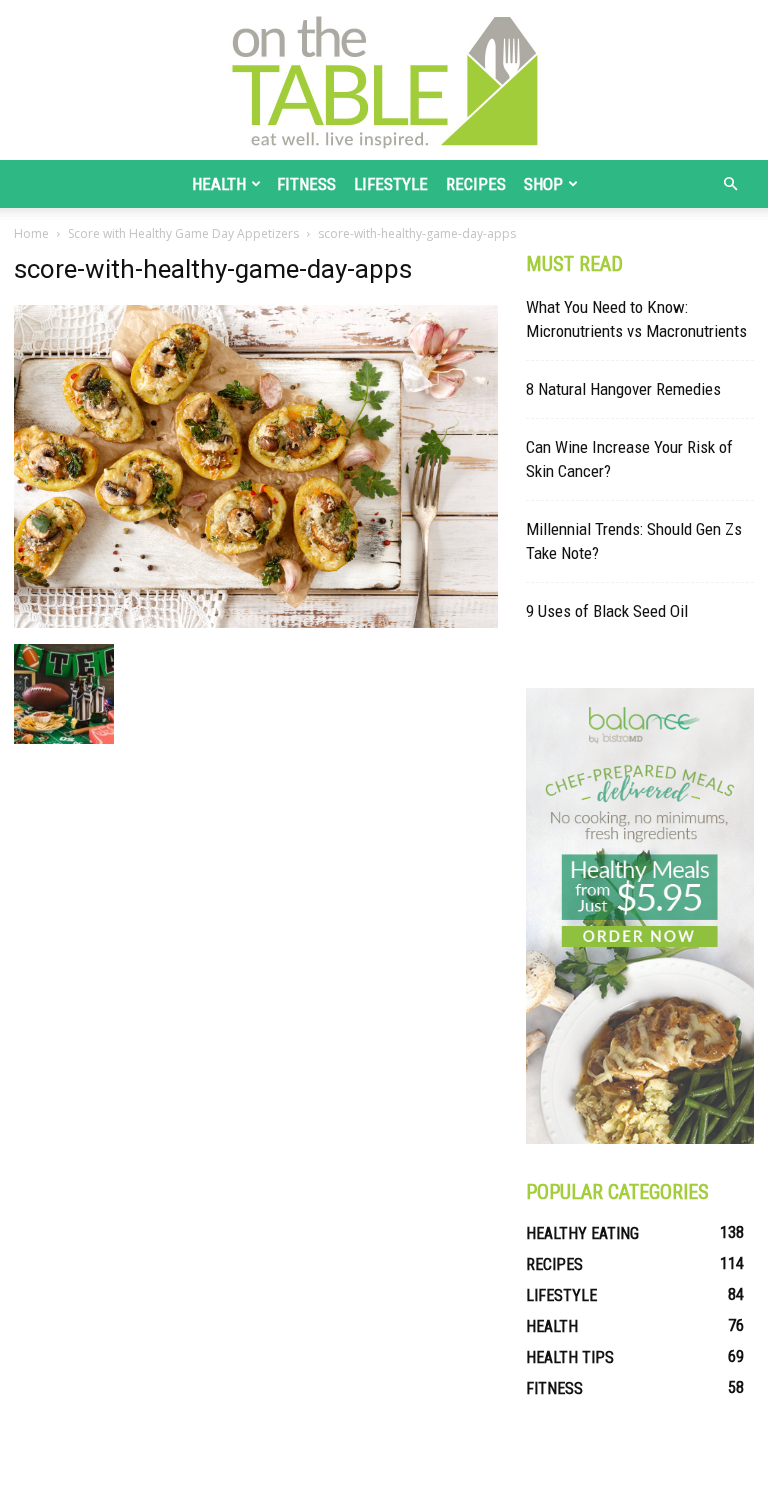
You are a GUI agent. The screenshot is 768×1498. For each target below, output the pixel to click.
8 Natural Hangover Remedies (623, 389)
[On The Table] (384, 80)
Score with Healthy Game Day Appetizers (183, 233)
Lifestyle (391, 184)
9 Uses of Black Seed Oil (607, 611)
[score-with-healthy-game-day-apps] (256, 623)
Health (219, 184)
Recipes (476, 184)
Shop (543, 184)
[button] (730, 184)
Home (31, 233)
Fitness (306, 184)
